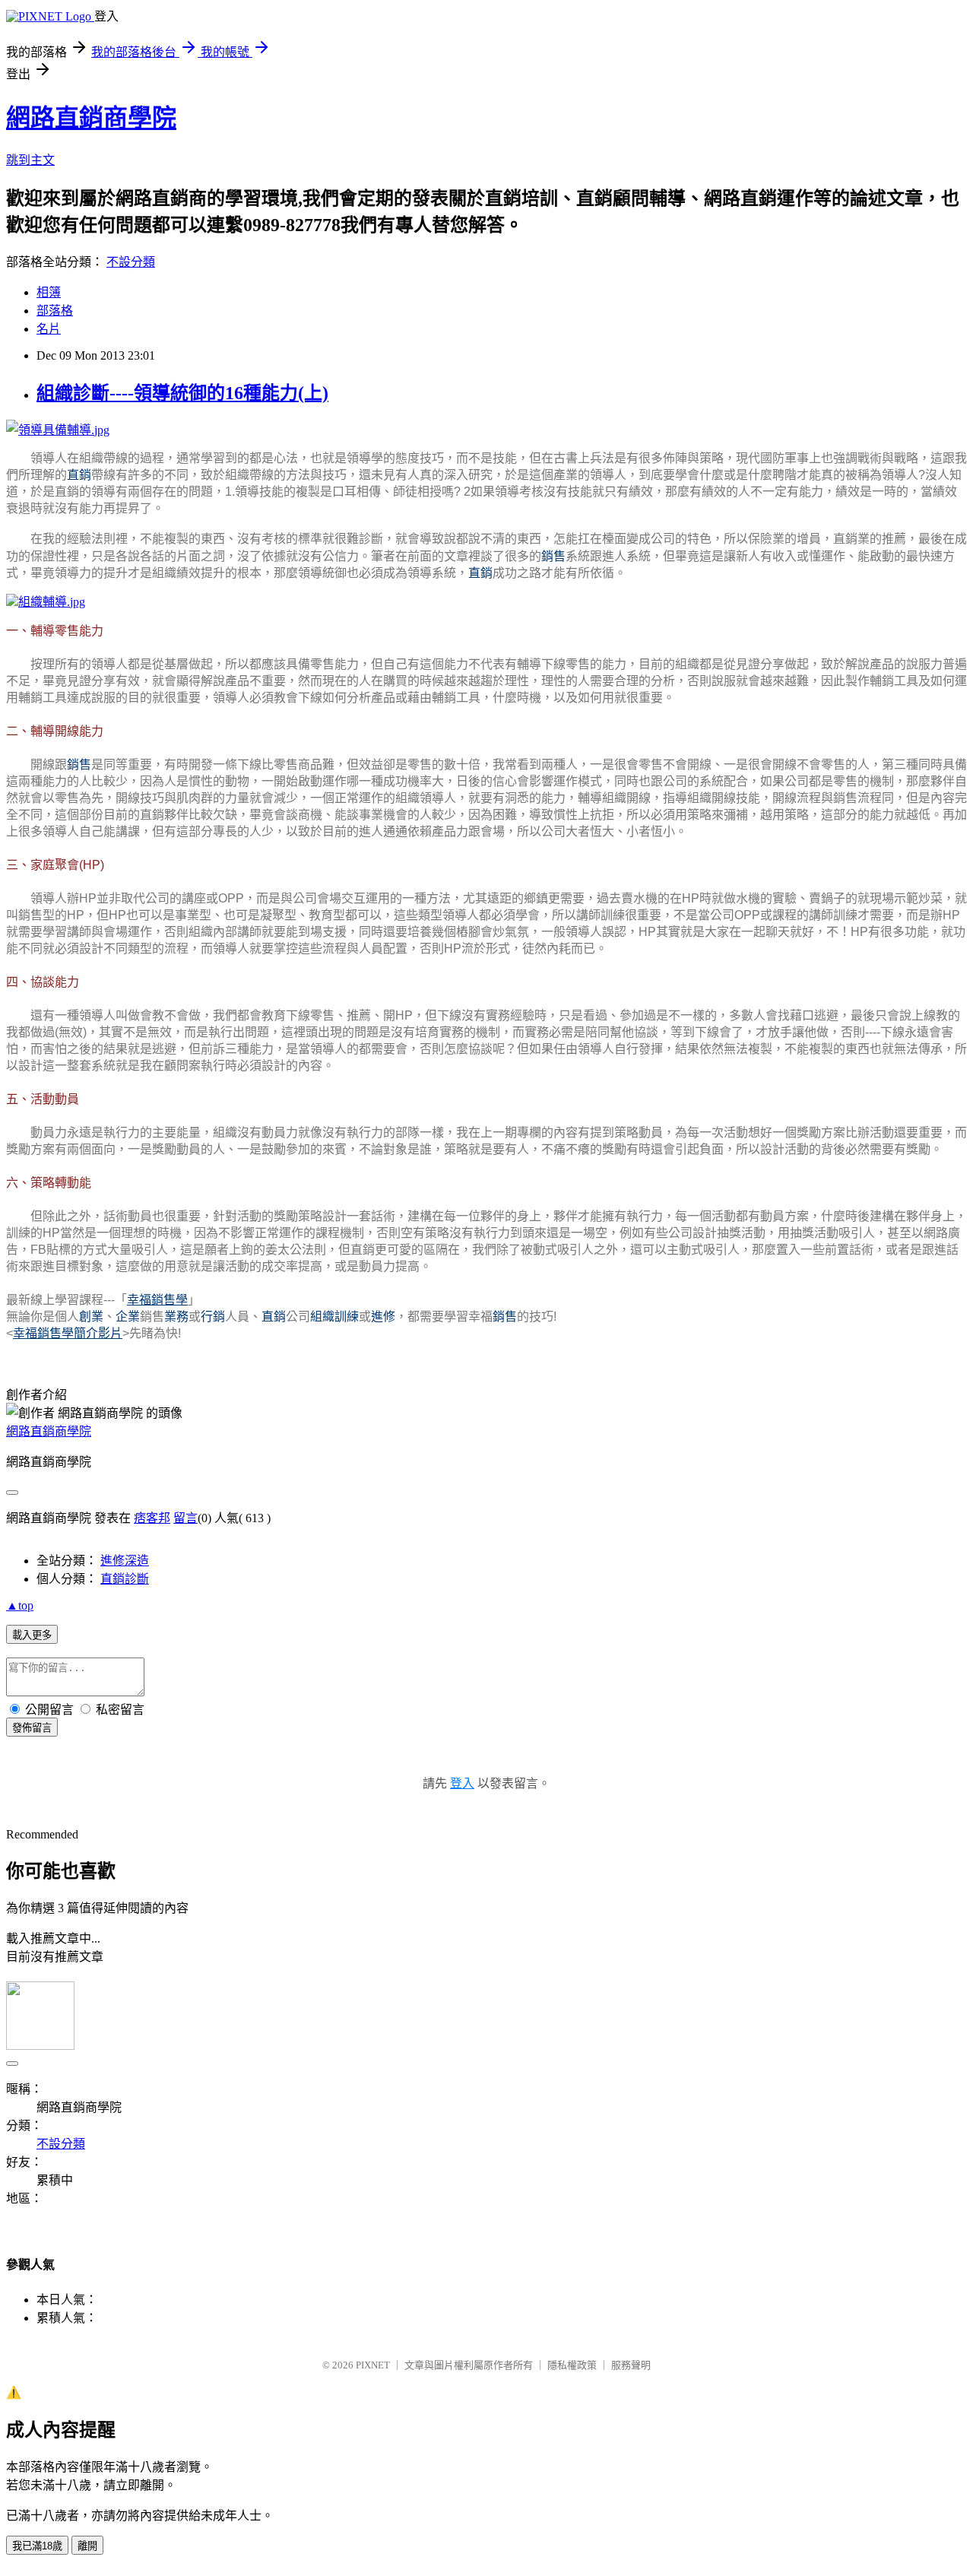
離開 (87, 2546)
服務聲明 (631, 2365)
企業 (128, 1317)
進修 (383, 1317)
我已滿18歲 (37, 2546)
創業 (91, 1317)
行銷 (213, 1317)
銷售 (553, 556)
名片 (49, 329)
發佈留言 (32, 1728)
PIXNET (373, 2365)
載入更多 (32, 1635)
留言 (185, 1518)
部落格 (55, 311)
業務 (176, 1317)
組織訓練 (334, 1317)
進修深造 (125, 1561)
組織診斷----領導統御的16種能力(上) (182, 393)
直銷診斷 (125, 1579)
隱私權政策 (572, 2365)
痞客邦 (152, 1518)
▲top (20, 1605)
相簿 (49, 292)
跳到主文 (30, 160)
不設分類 (131, 262)
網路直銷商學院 (91, 118)
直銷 (79, 475)
